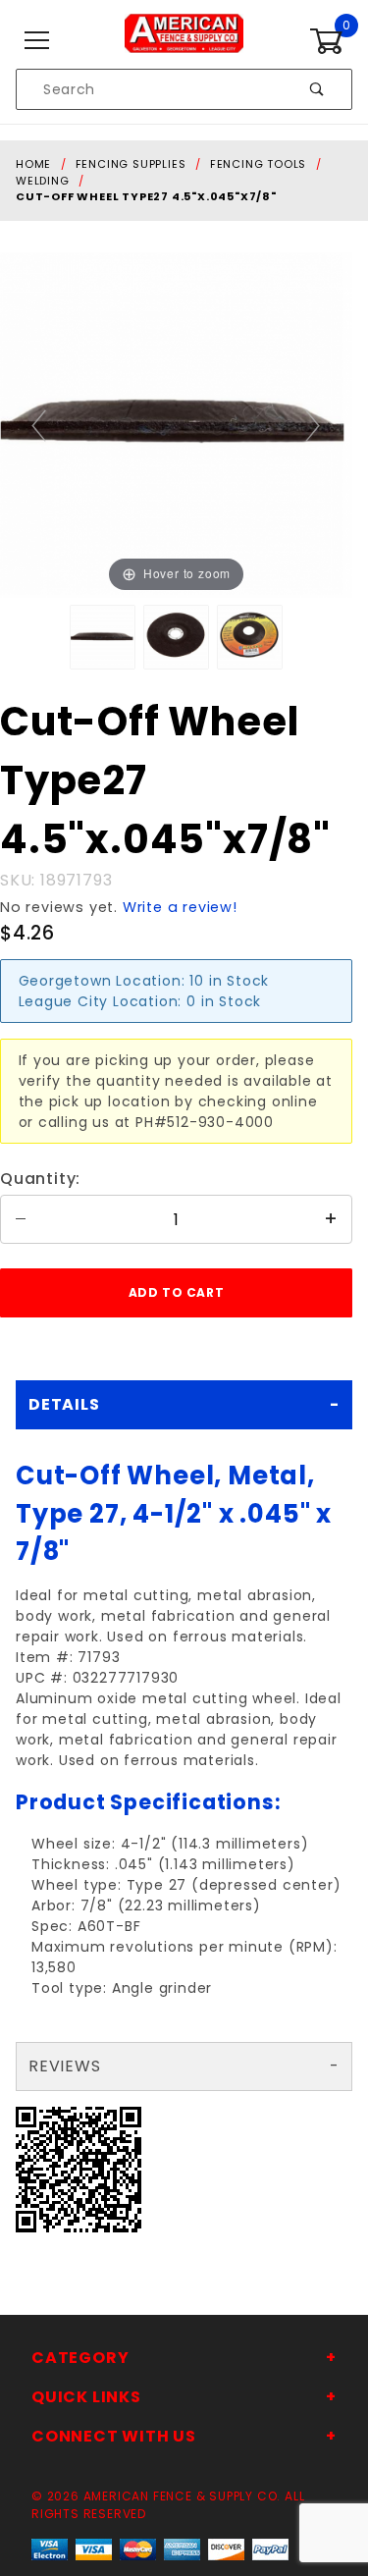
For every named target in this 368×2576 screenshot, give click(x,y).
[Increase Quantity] (332, 1219)
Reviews (65, 2066)
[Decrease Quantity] (21, 1219)
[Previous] (40, 425)
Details (64, 1404)
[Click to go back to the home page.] (184, 40)
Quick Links (86, 2397)
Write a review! (180, 907)
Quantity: (40, 1179)
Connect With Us (114, 2436)
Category (80, 2358)
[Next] (314, 425)
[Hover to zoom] (176, 424)
